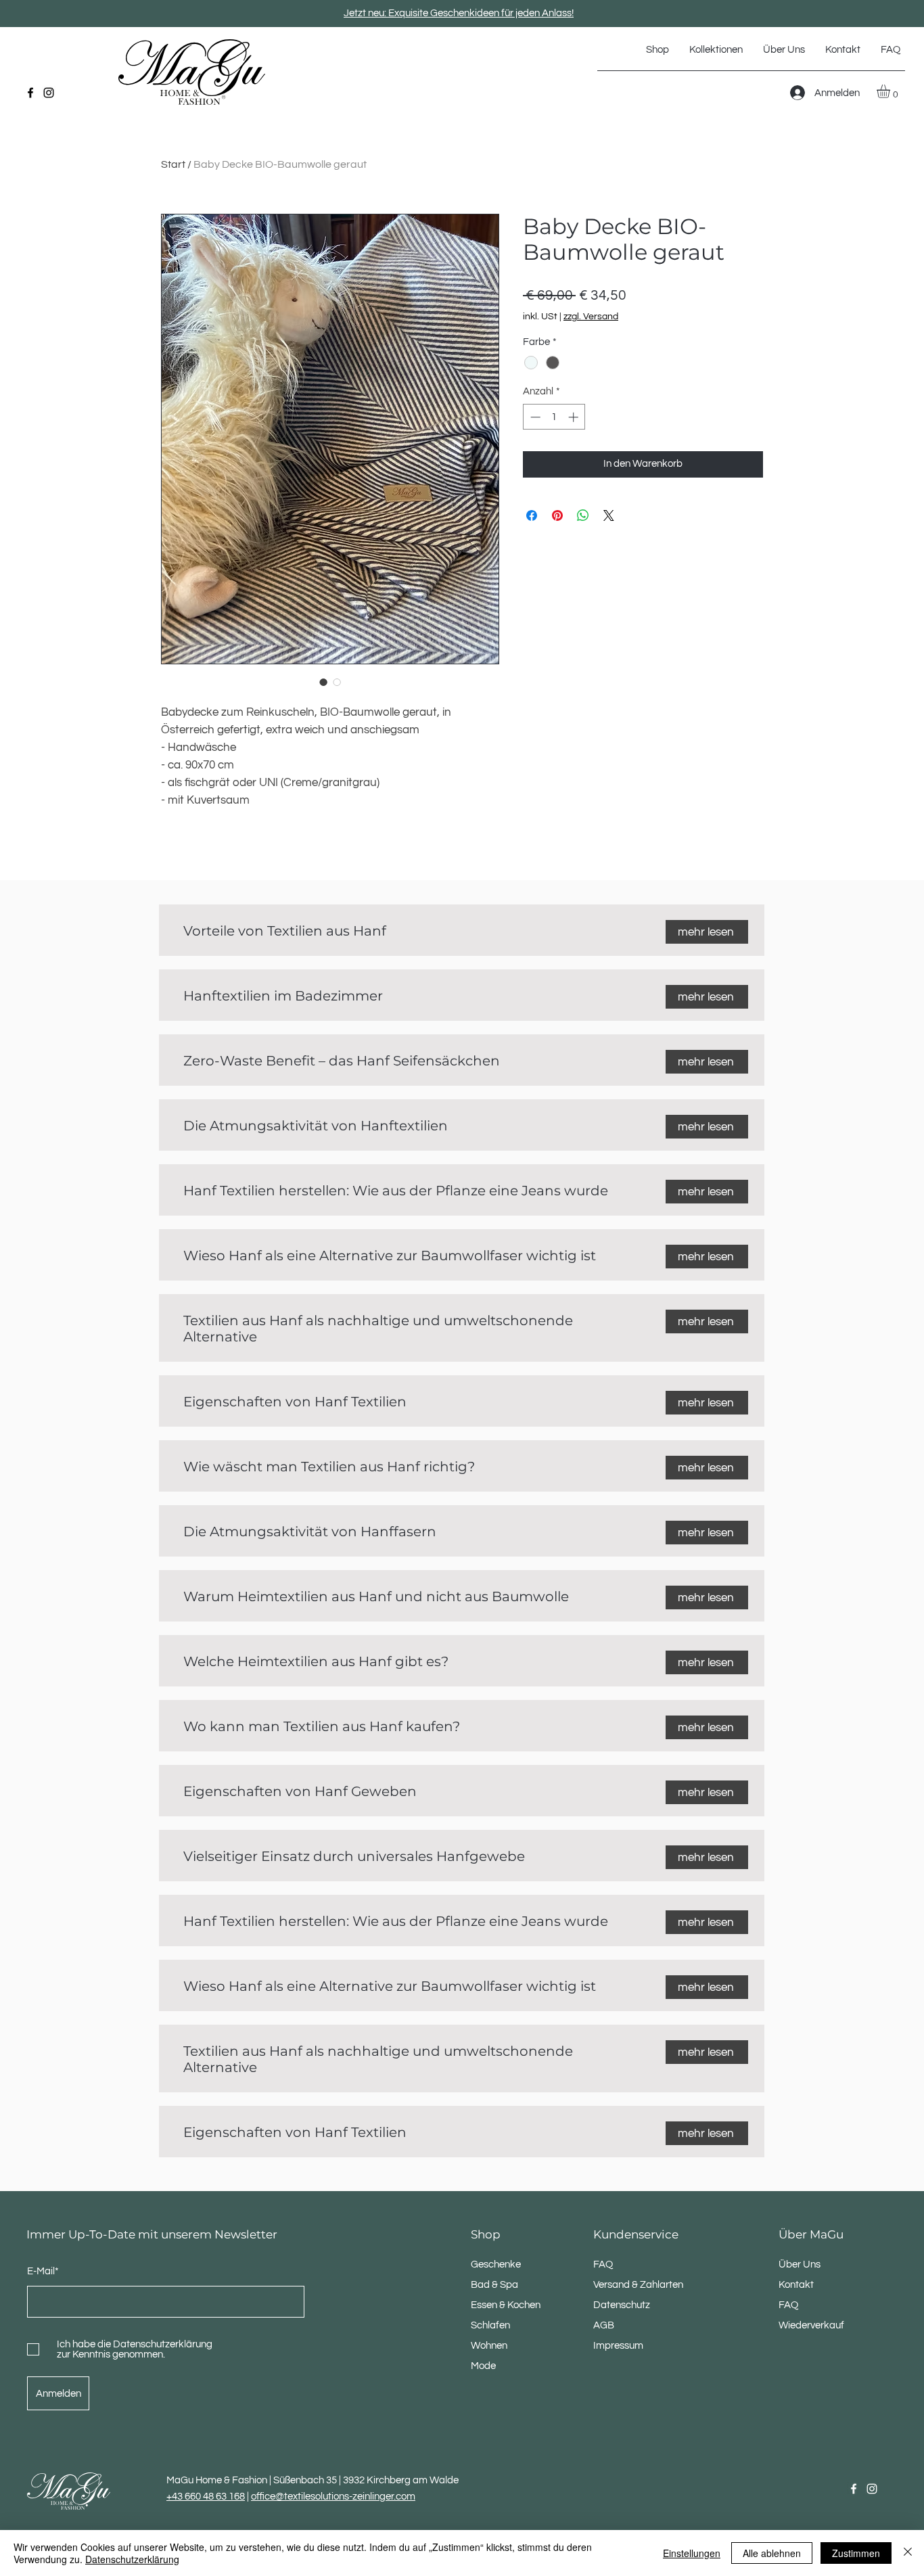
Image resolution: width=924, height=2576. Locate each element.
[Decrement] (534, 417)
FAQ (788, 2305)
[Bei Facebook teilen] (532, 515)
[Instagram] (49, 93)
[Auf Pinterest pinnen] (557, 515)
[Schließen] (908, 2553)
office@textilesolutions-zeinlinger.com (333, 2497)
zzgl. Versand (591, 317)
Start (173, 164)
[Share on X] (609, 515)
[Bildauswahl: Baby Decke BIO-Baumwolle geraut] (323, 682)
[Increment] (575, 417)
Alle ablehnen (772, 2553)
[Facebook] (30, 93)
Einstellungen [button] (692, 2553)
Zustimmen (856, 2553)
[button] (716, 50)
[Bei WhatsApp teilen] (583, 515)
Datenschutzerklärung (132, 2559)
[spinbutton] (554, 417)
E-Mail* (43, 2271)
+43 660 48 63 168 (206, 2497)
